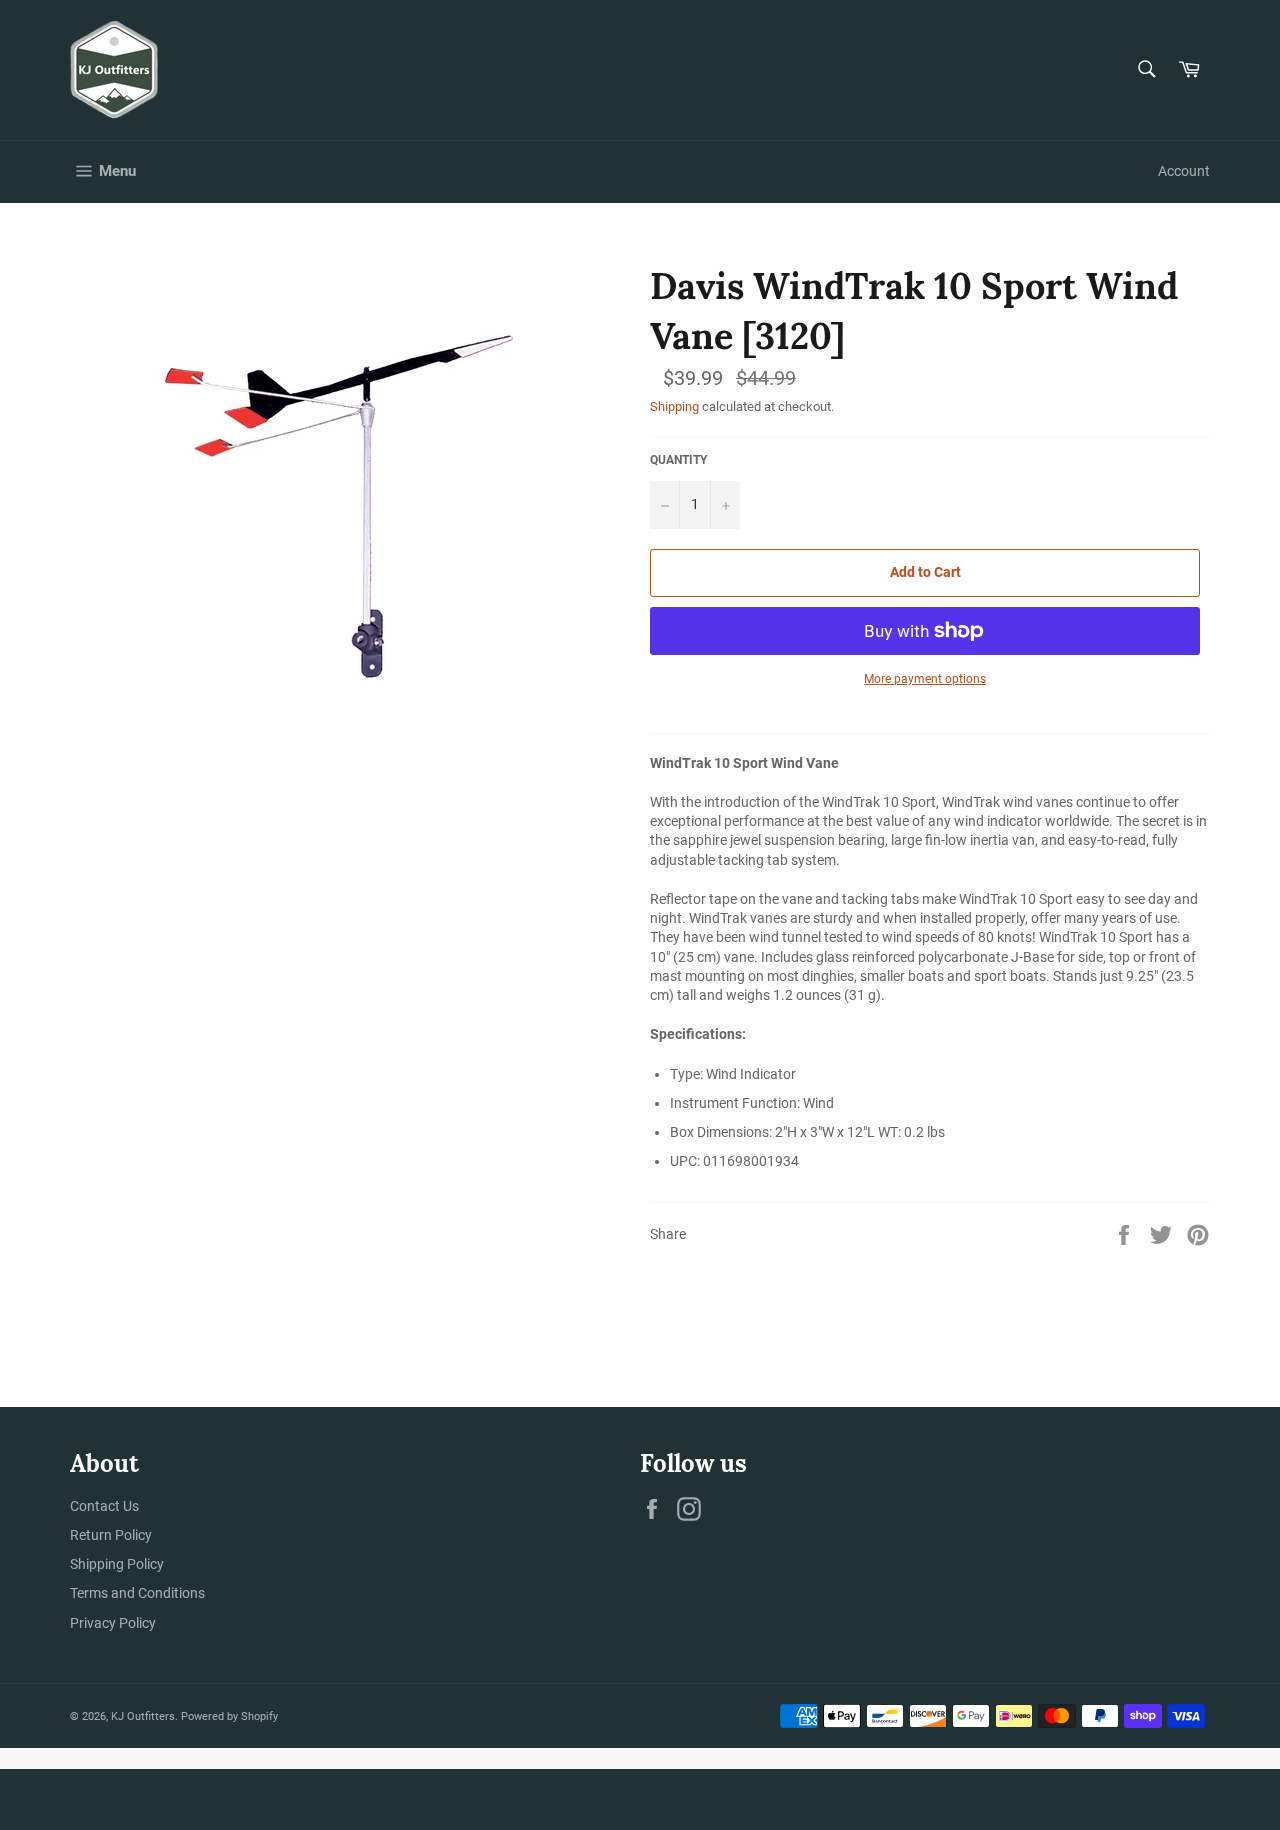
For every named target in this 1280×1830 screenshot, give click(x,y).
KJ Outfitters (143, 1716)
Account (1184, 171)
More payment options (925, 679)
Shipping (674, 406)
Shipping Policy (117, 1564)
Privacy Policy (113, 1623)
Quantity (678, 460)
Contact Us (104, 1506)
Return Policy (111, 1535)
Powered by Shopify (229, 1716)
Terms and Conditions (137, 1593)
